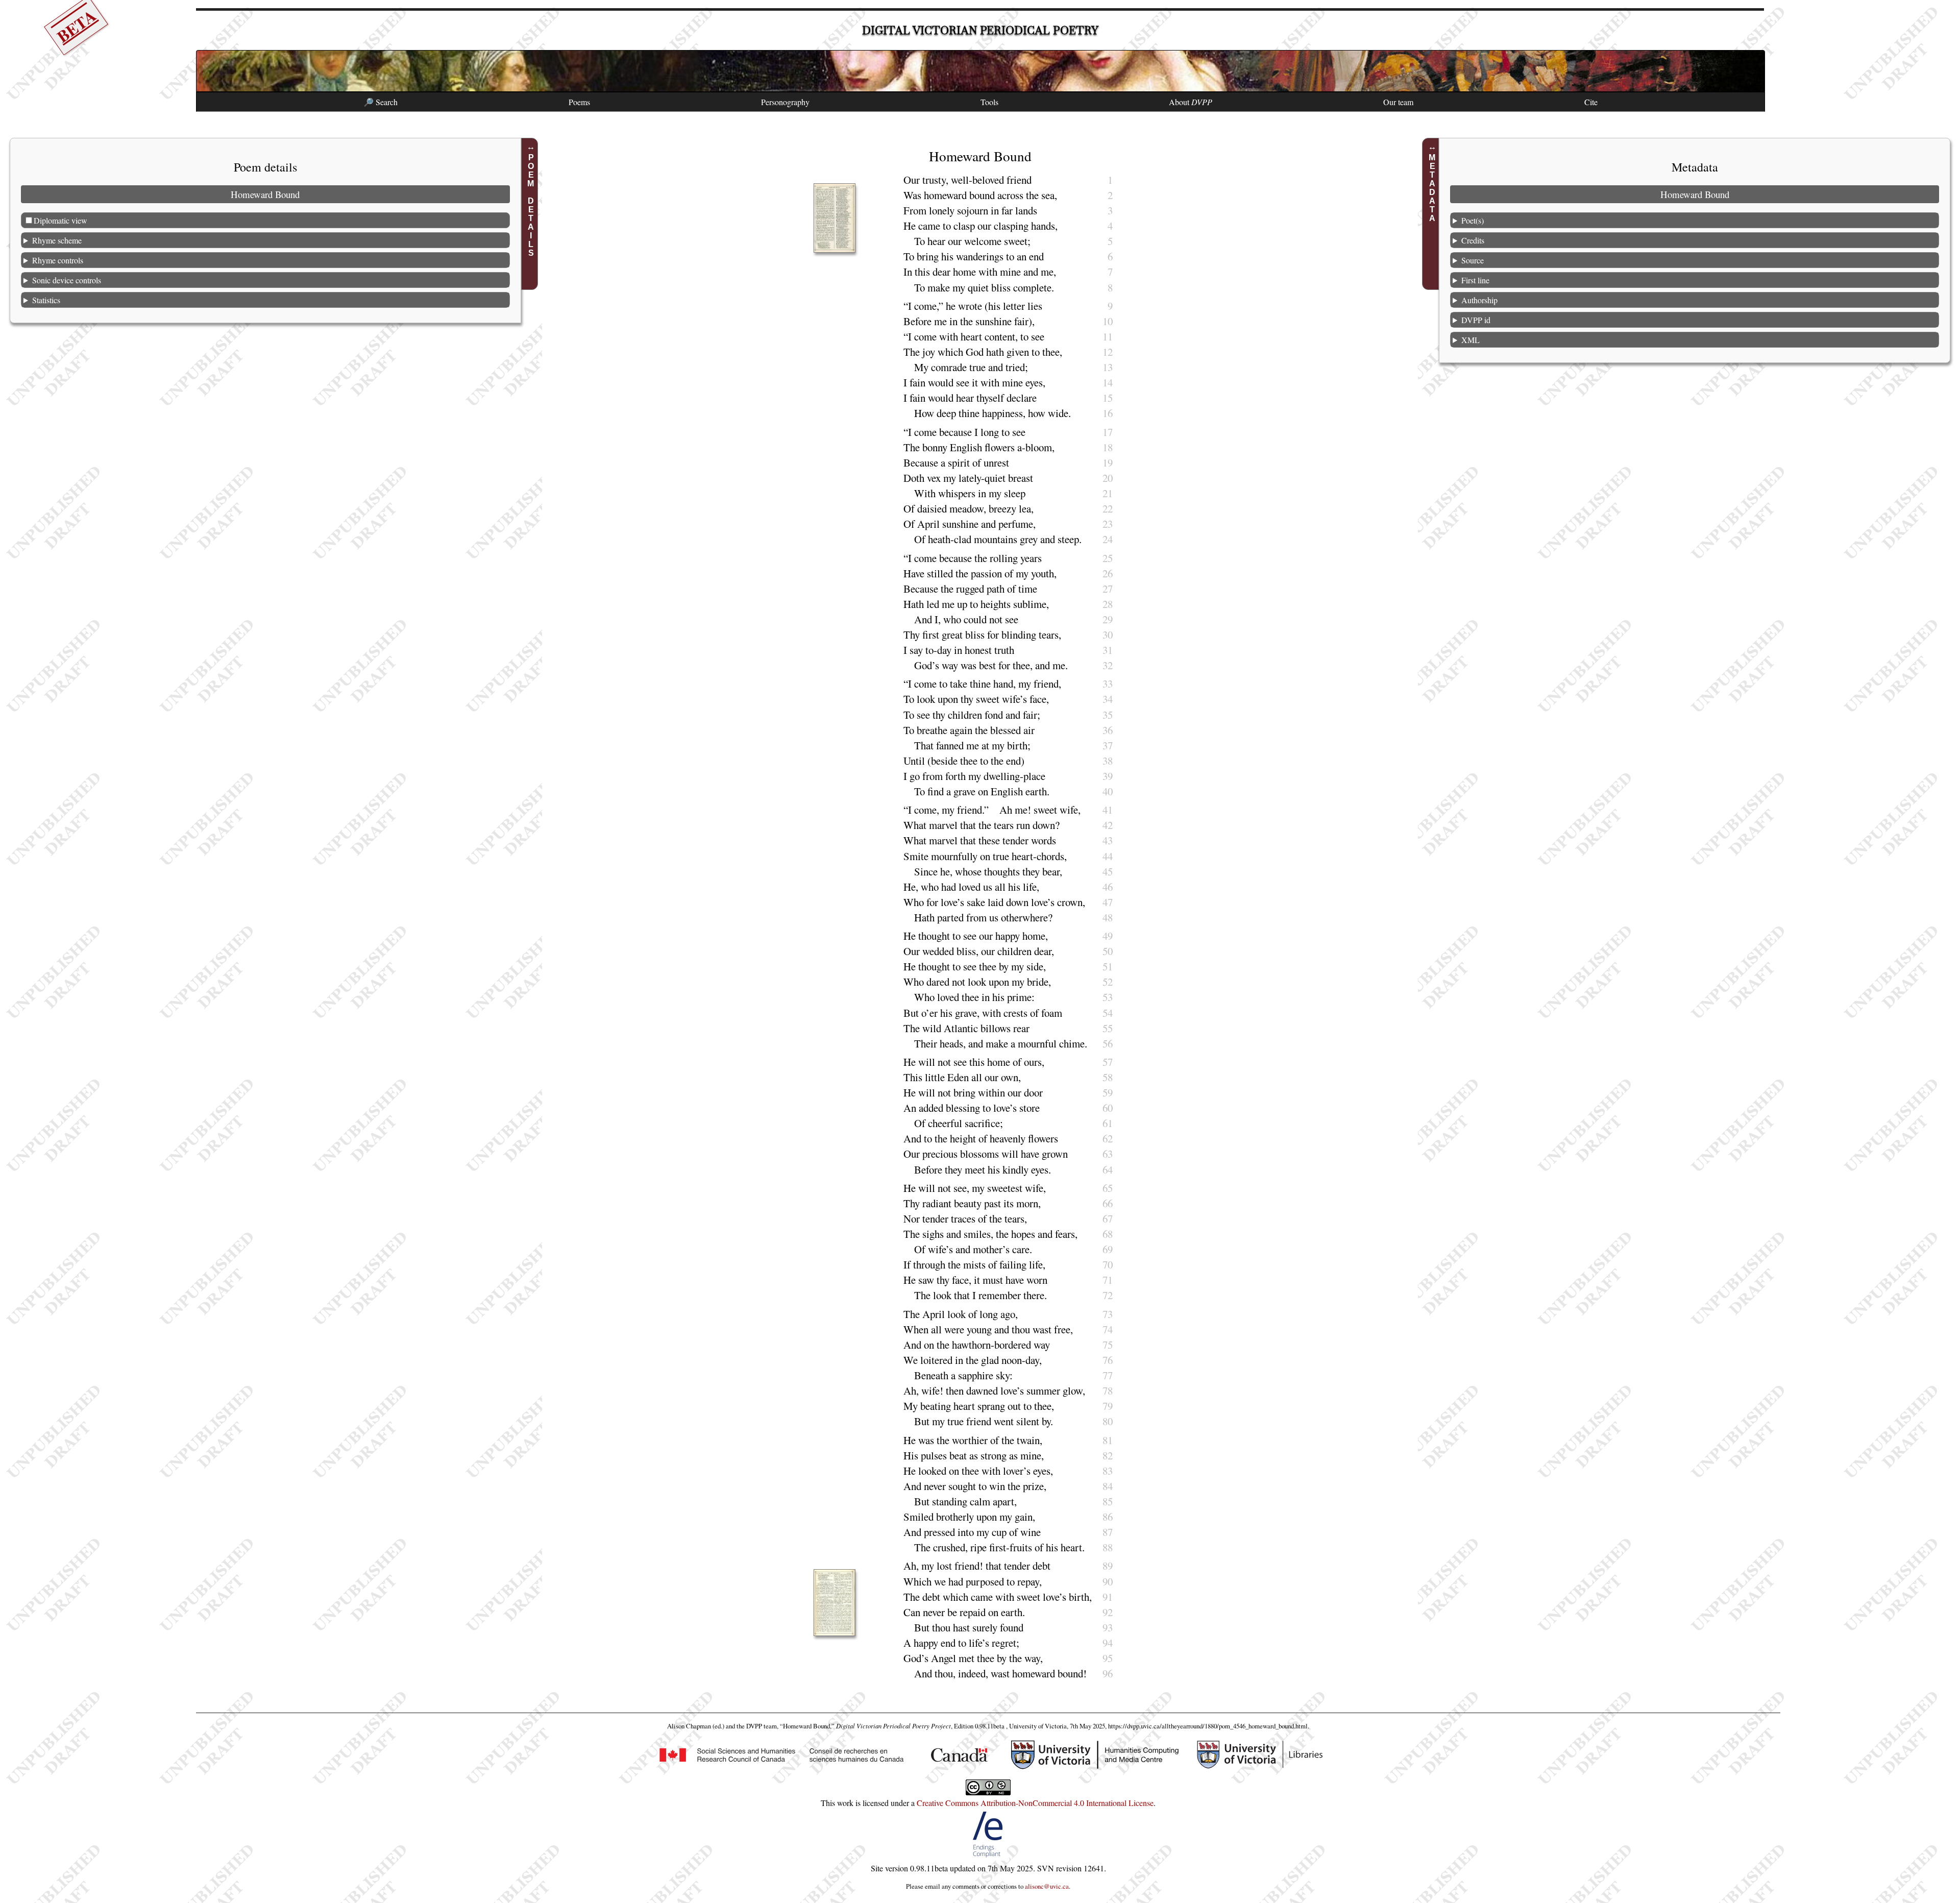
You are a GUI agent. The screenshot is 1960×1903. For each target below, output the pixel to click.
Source (1473, 260)
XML (1471, 340)
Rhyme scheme (57, 240)
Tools (989, 102)
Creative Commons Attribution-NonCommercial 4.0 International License (1035, 1803)
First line (1475, 280)
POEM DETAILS (531, 205)
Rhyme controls (58, 260)
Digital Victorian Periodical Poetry (980, 30)
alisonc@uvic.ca (1047, 1886)
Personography (785, 102)
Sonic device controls (67, 280)
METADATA (1432, 188)
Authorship (1479, 300)
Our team (1398, 102)
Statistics (46, 300)
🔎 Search (381, 102)
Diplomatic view (60, 220)
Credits (1473, 240)
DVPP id (1476, 320)
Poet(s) (1473, 220)
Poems (579, 102)
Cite (1591, 102)
